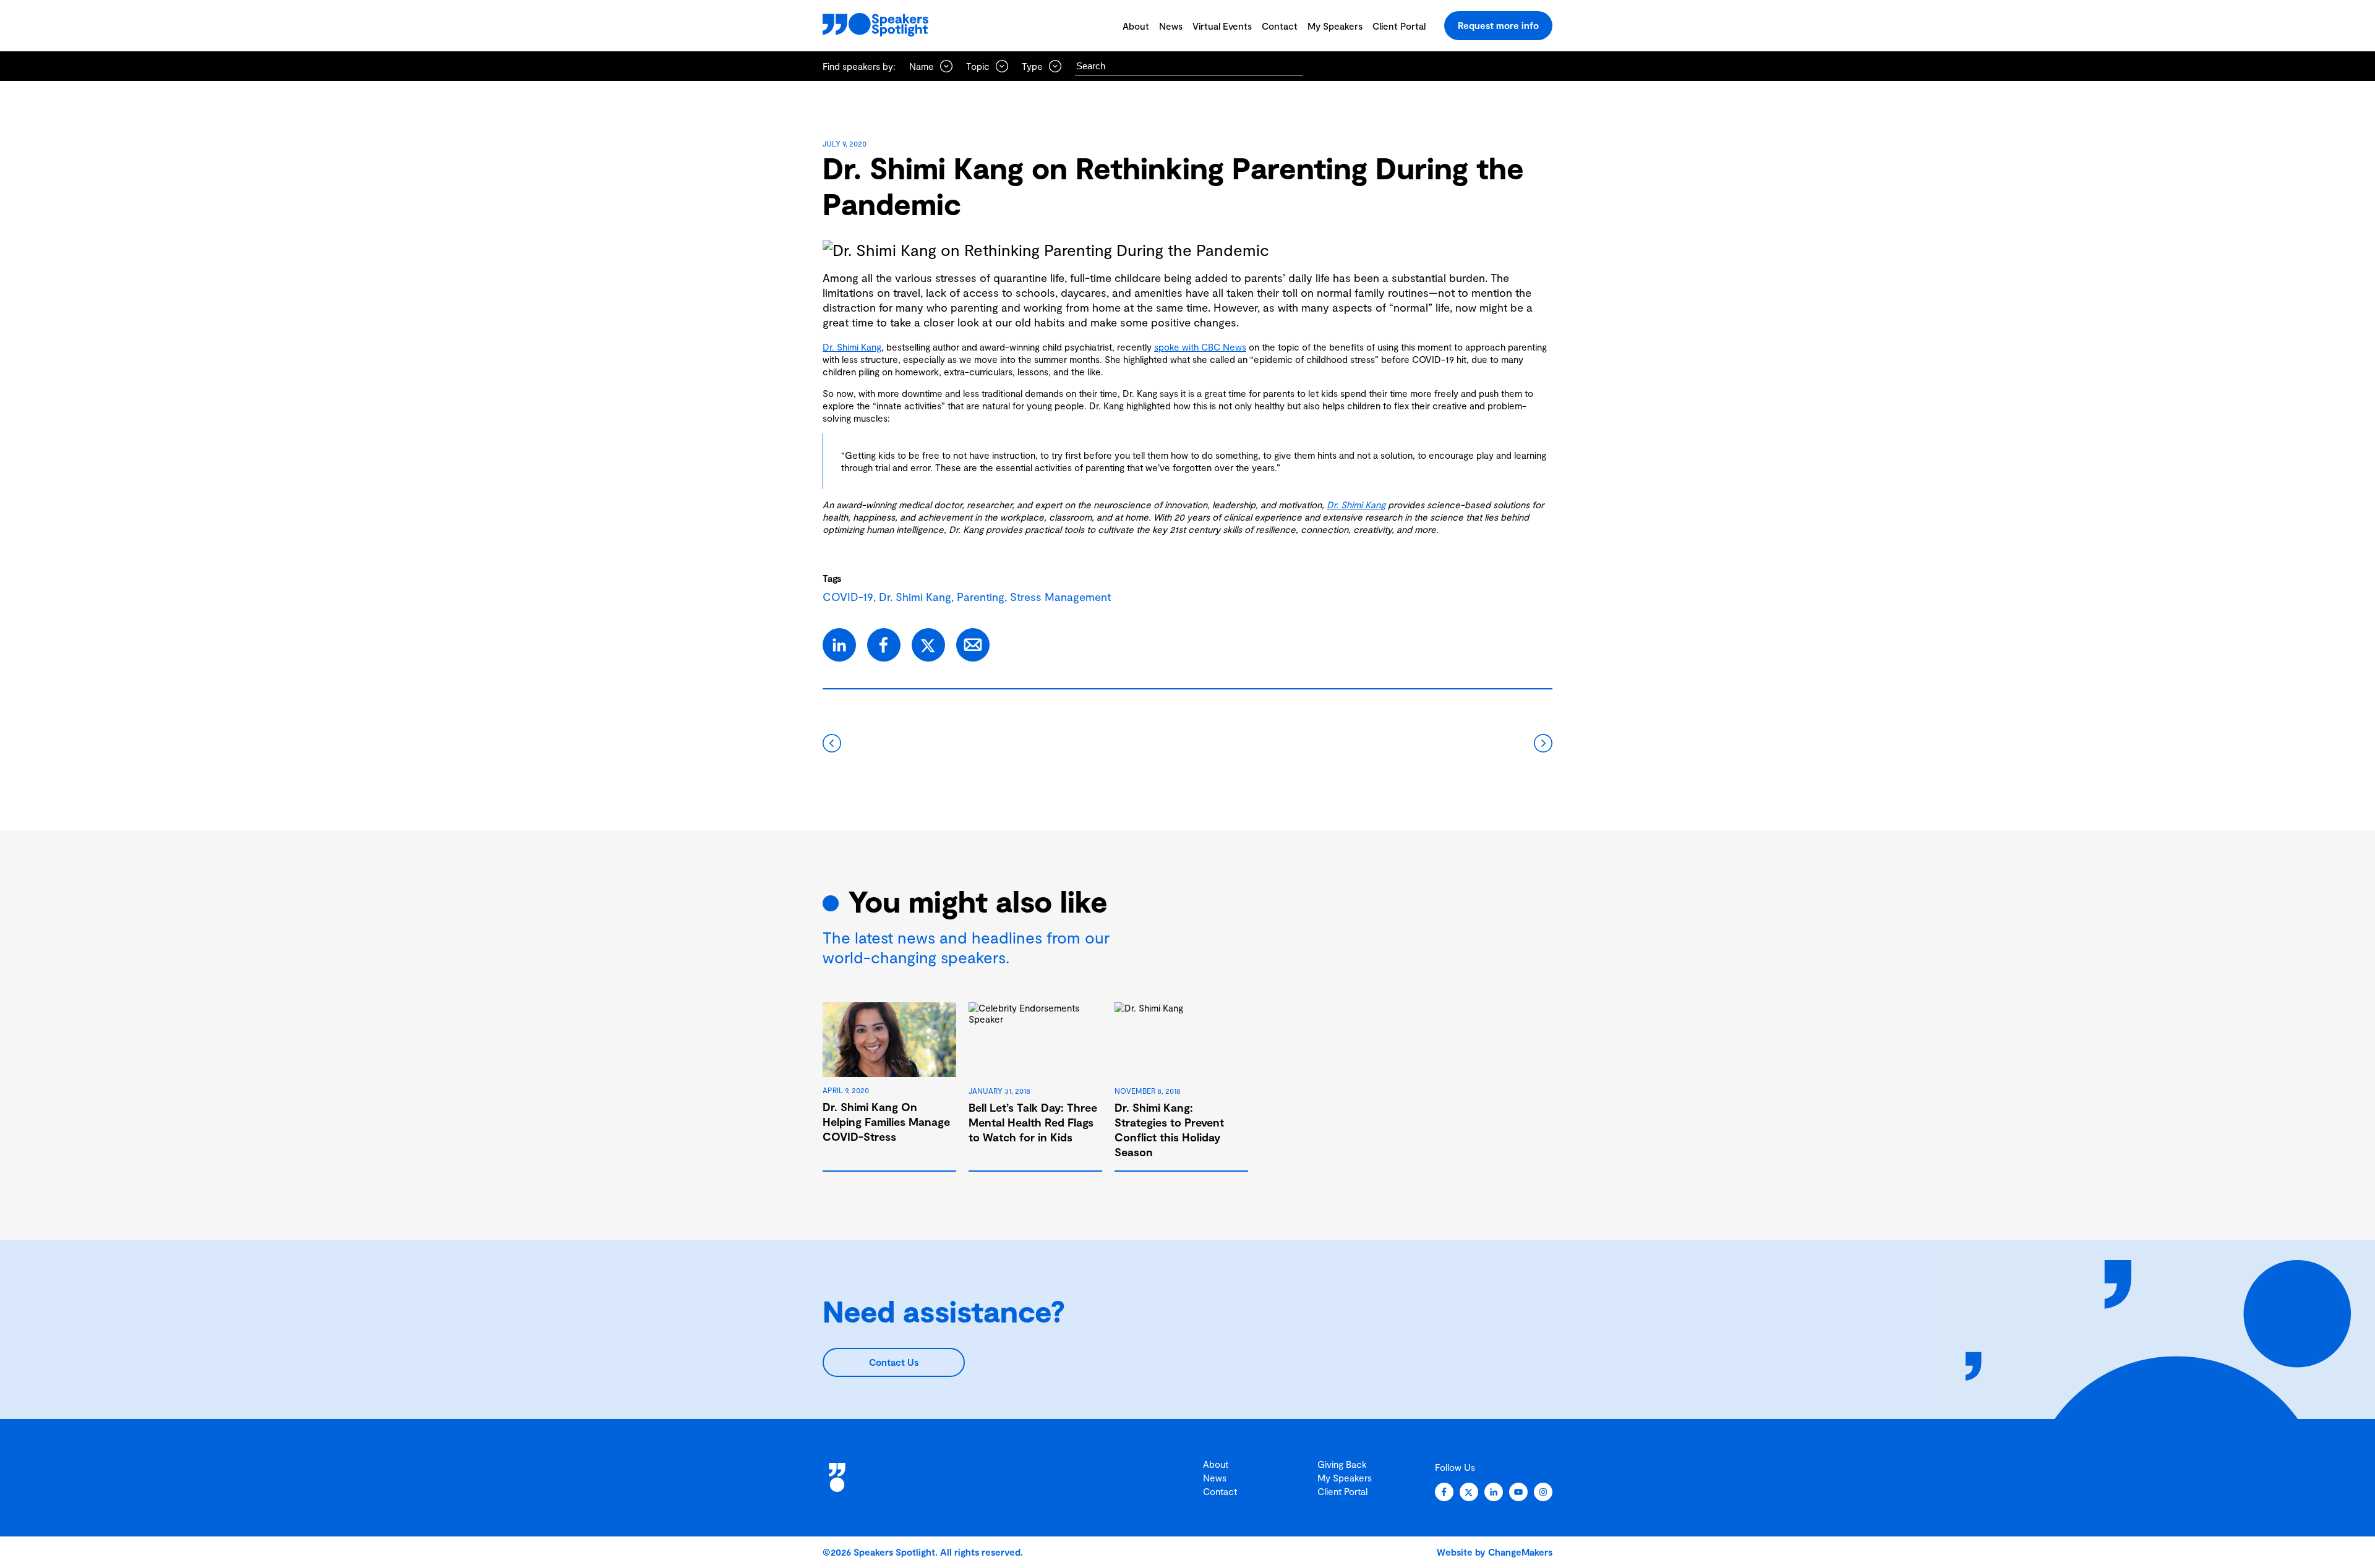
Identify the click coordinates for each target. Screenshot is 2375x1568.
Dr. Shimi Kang (852, 347)
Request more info (1498, 25)
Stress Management (1060, 597)
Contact (1280, 26)
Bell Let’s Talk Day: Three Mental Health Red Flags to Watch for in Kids (1033, 1122)
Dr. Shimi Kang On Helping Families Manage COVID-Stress (886, 1122)
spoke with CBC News (1200, 347)
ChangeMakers (1520, 1552)
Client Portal (1399, 26)
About (1136, 26)
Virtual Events (1222, 26)
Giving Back (1342, 1464)
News (1171, 26)
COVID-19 (848, 597)
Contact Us (894, 1362)
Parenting (981, 597)
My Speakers (1335, 26)
